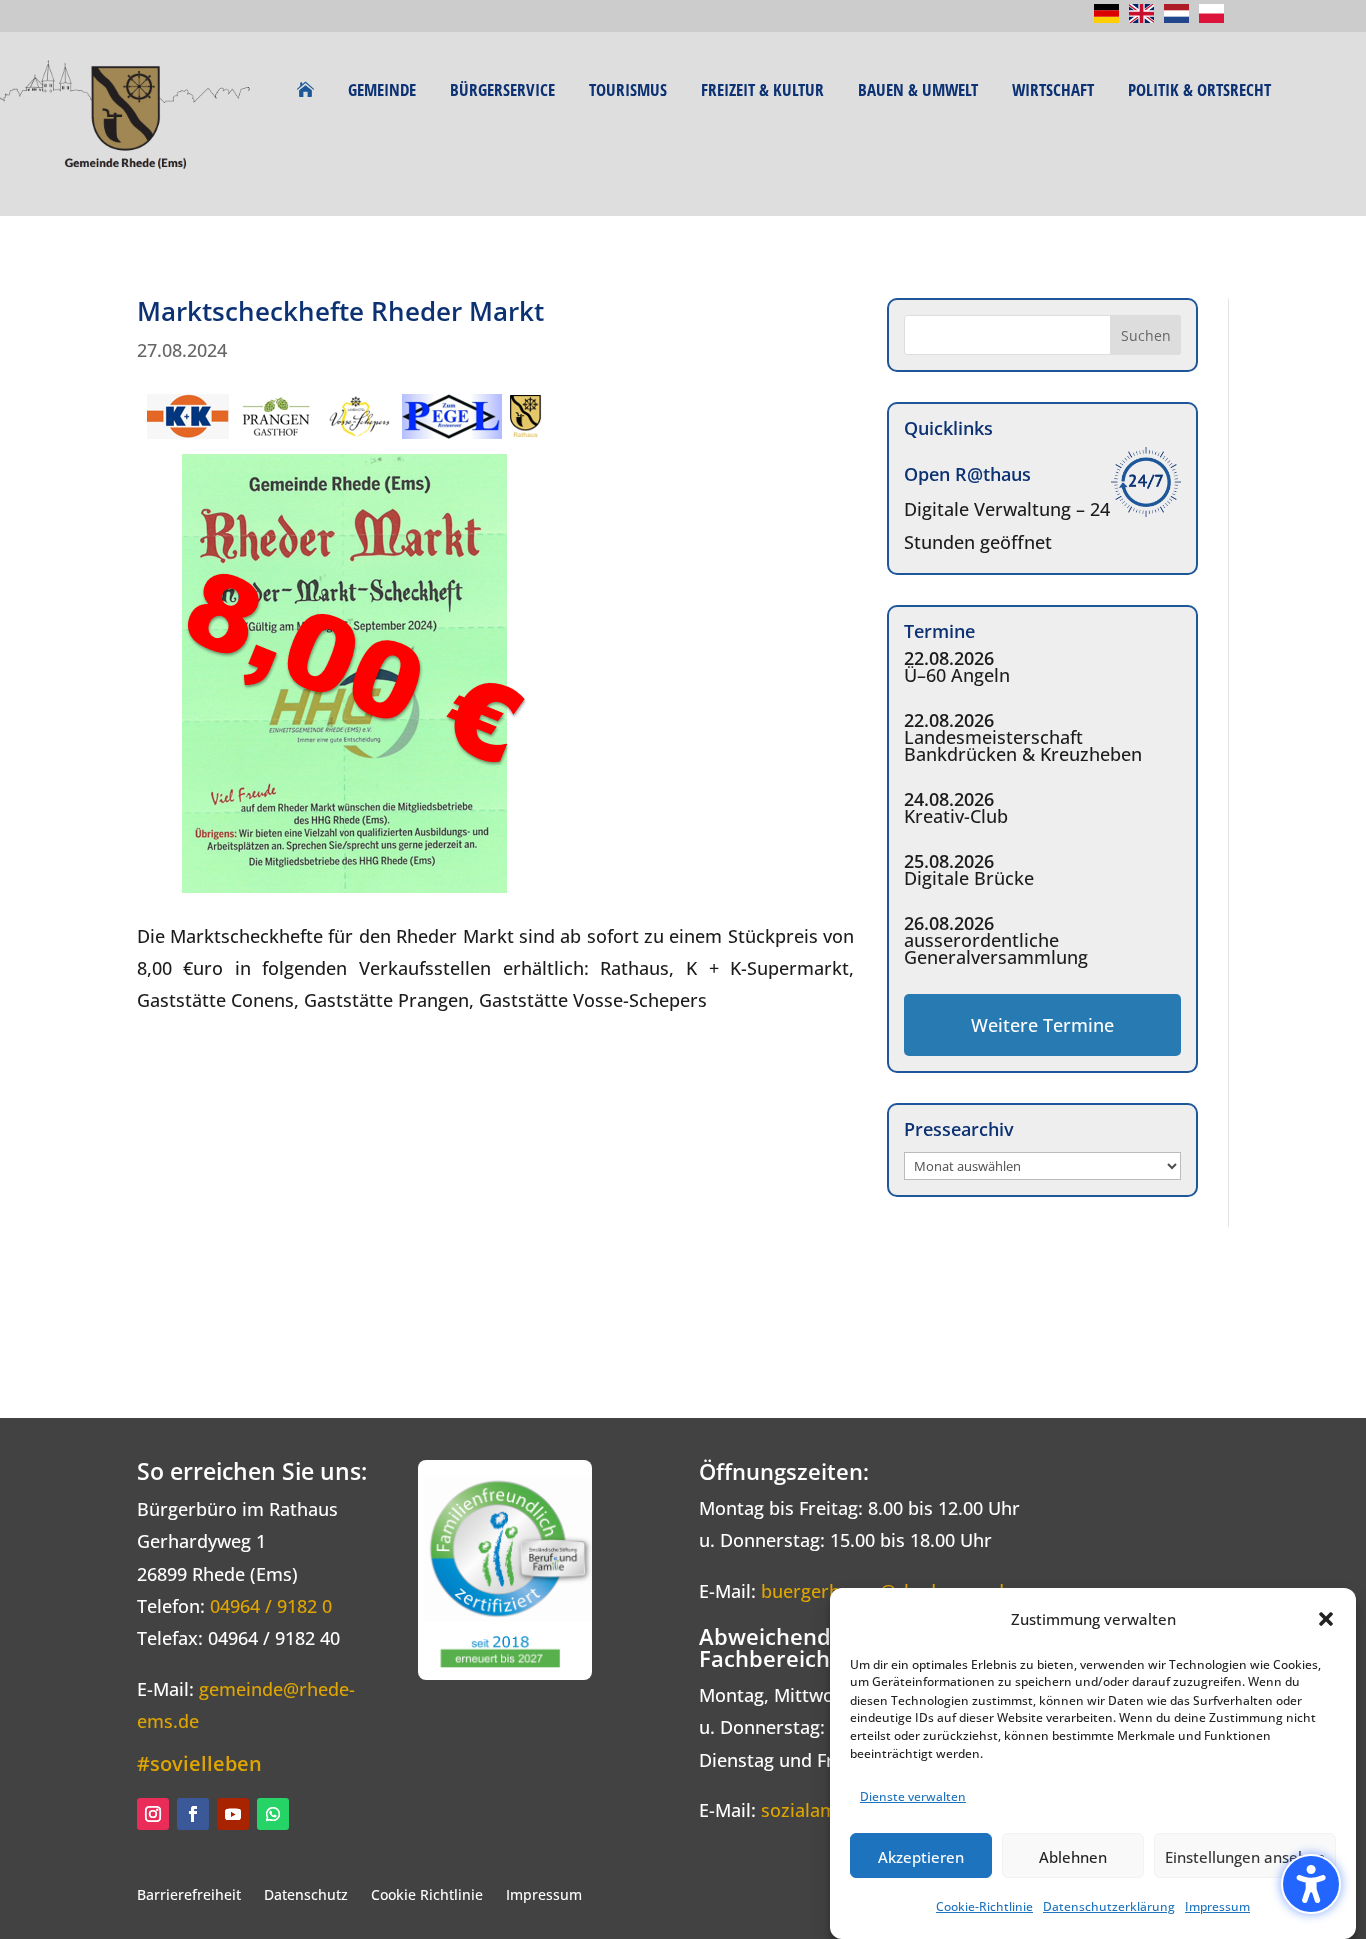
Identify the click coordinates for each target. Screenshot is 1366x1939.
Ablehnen (1073, 1856)
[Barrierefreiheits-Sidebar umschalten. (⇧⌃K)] (1311, 1884)
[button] (1326, 1619)
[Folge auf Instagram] (153, 1814)
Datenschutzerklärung (1109, 1907)
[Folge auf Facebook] (193, 1814)
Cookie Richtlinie (427, 1894)
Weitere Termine (1042, 1025)
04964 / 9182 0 (271, 1606)
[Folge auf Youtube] (233, 1814)
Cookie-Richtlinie (984, 1907)
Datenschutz (306, 1894)
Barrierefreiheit (189, 1894)
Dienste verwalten (913, 1796)
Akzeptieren (921, 1856)
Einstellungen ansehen (1245, 1856)
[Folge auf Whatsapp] (273, 1814)
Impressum (1217, 1907)
